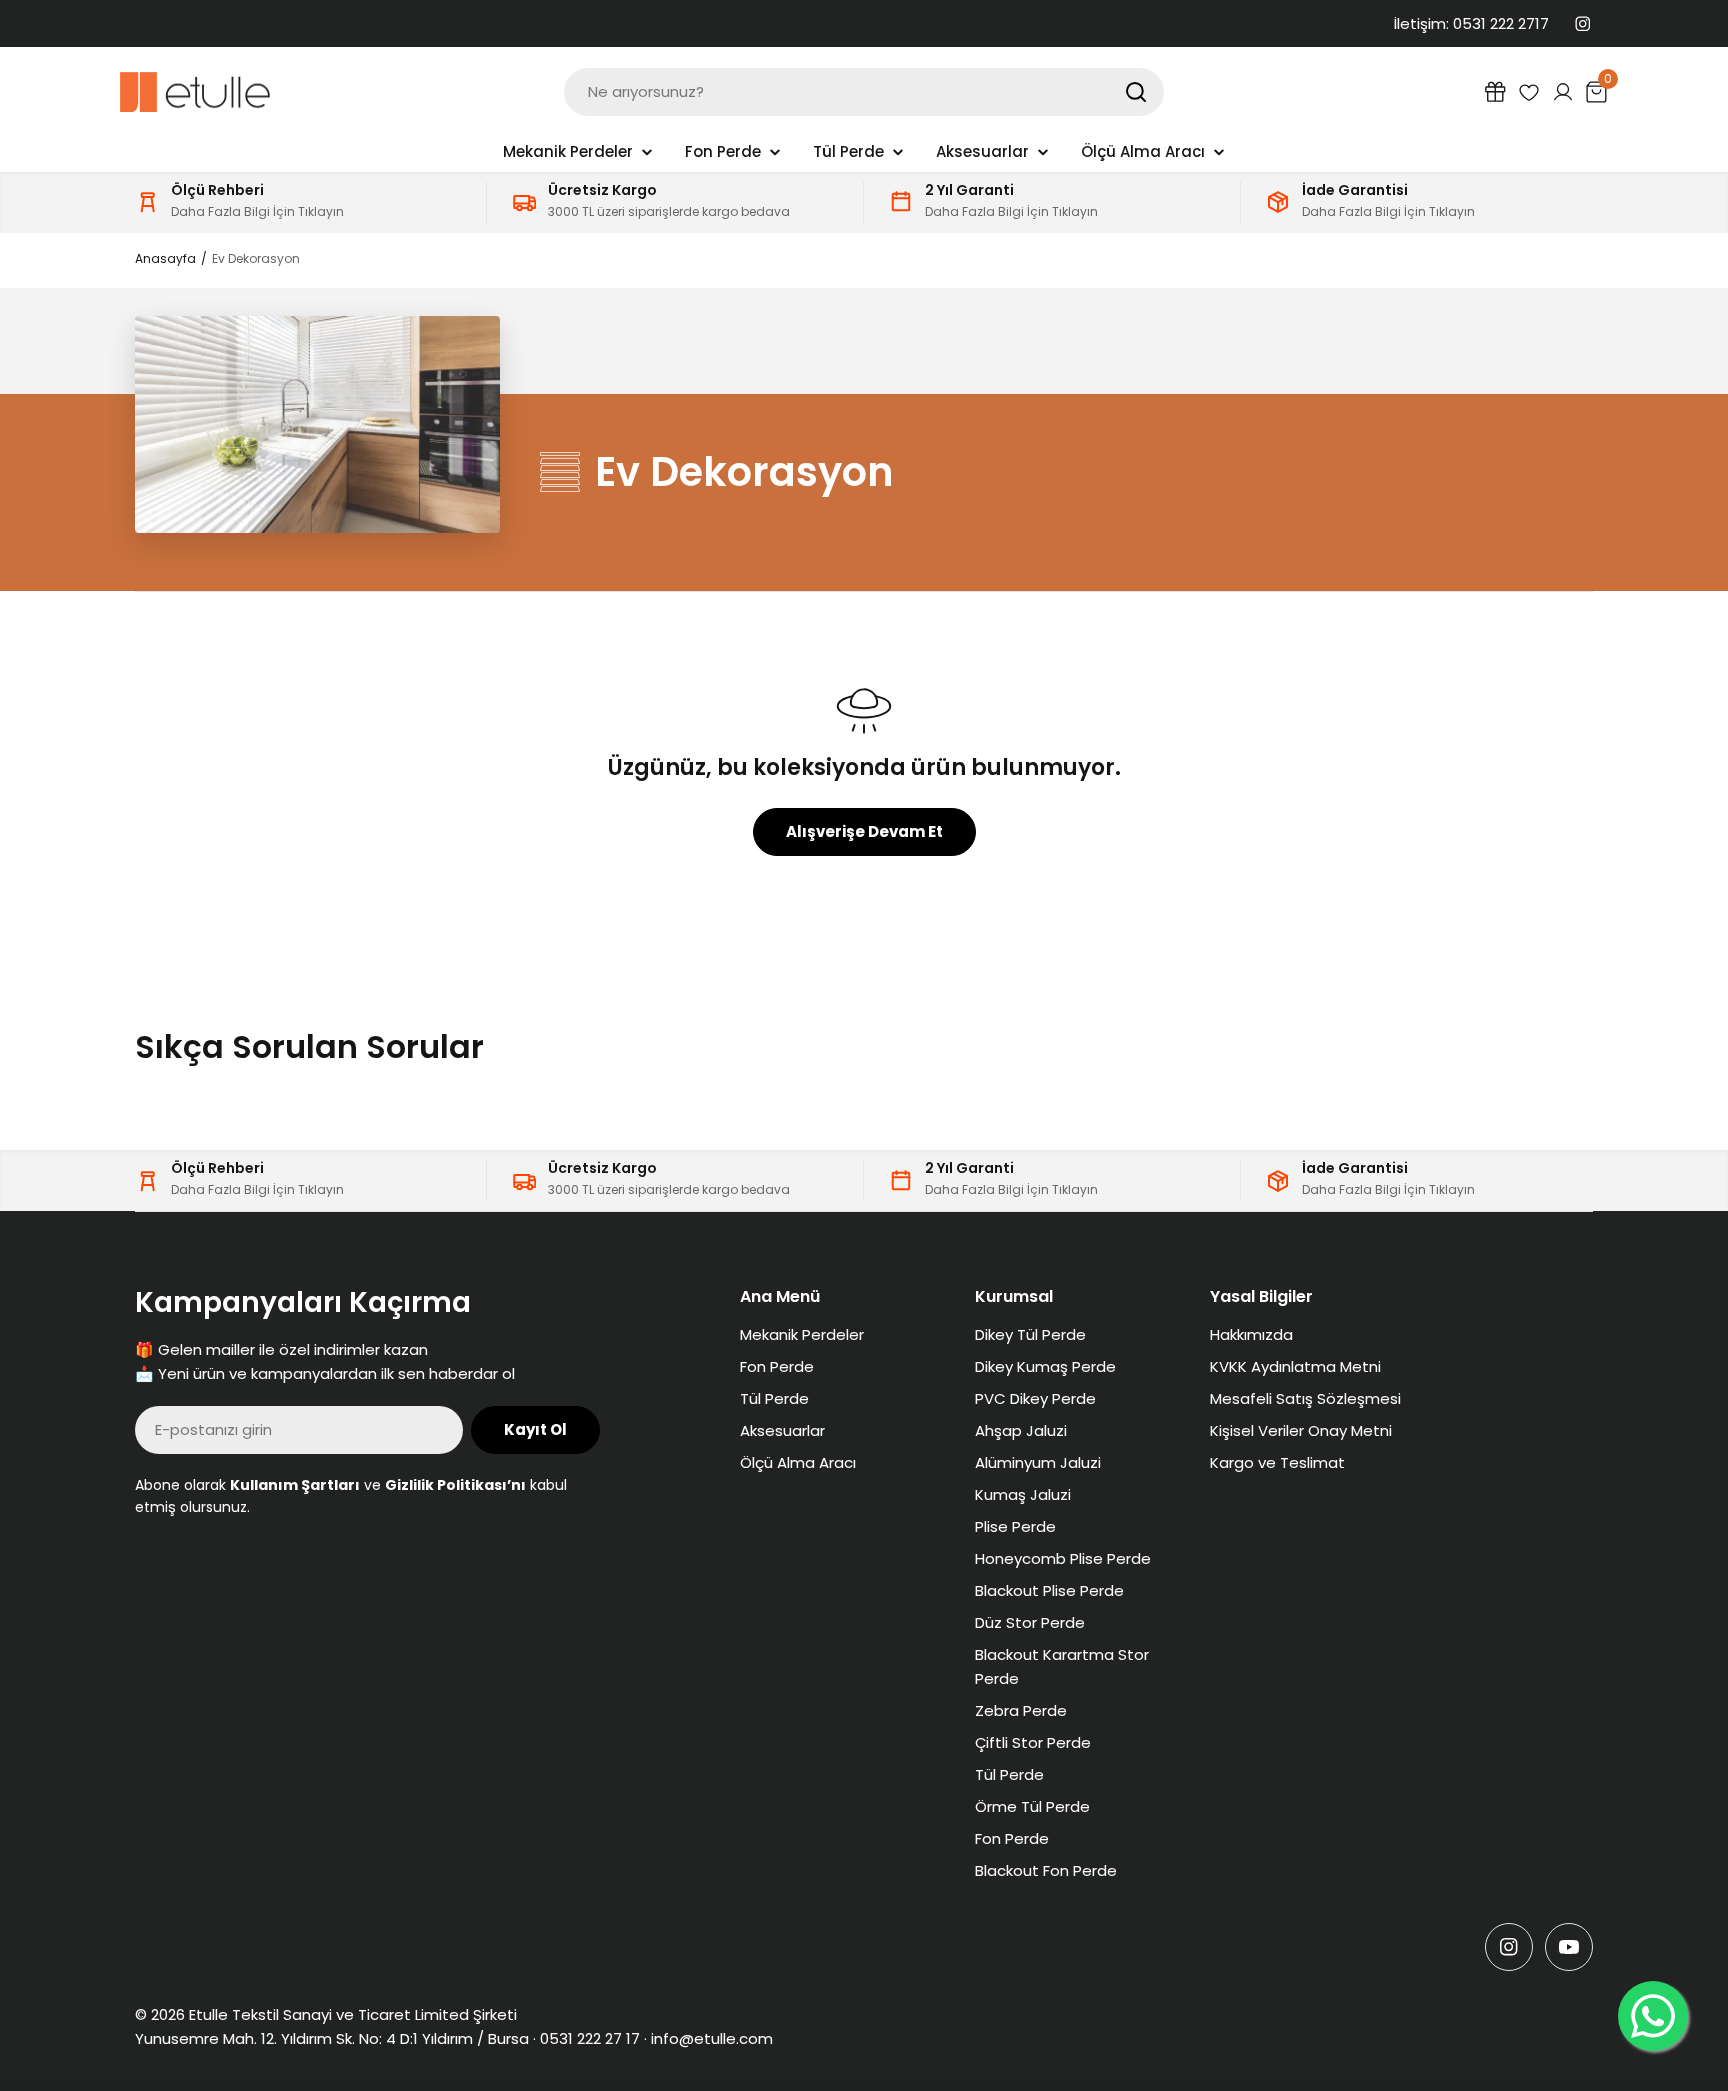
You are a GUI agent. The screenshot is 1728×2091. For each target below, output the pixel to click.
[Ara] (1136, 92)
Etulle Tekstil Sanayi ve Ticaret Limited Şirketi (353, 2014)
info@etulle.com (712, 2038)
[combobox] (864, 92)
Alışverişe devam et (864, 831)
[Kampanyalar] (1495, 92)
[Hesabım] (1563, 92)
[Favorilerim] (1529, 92)
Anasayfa (165, 258)
